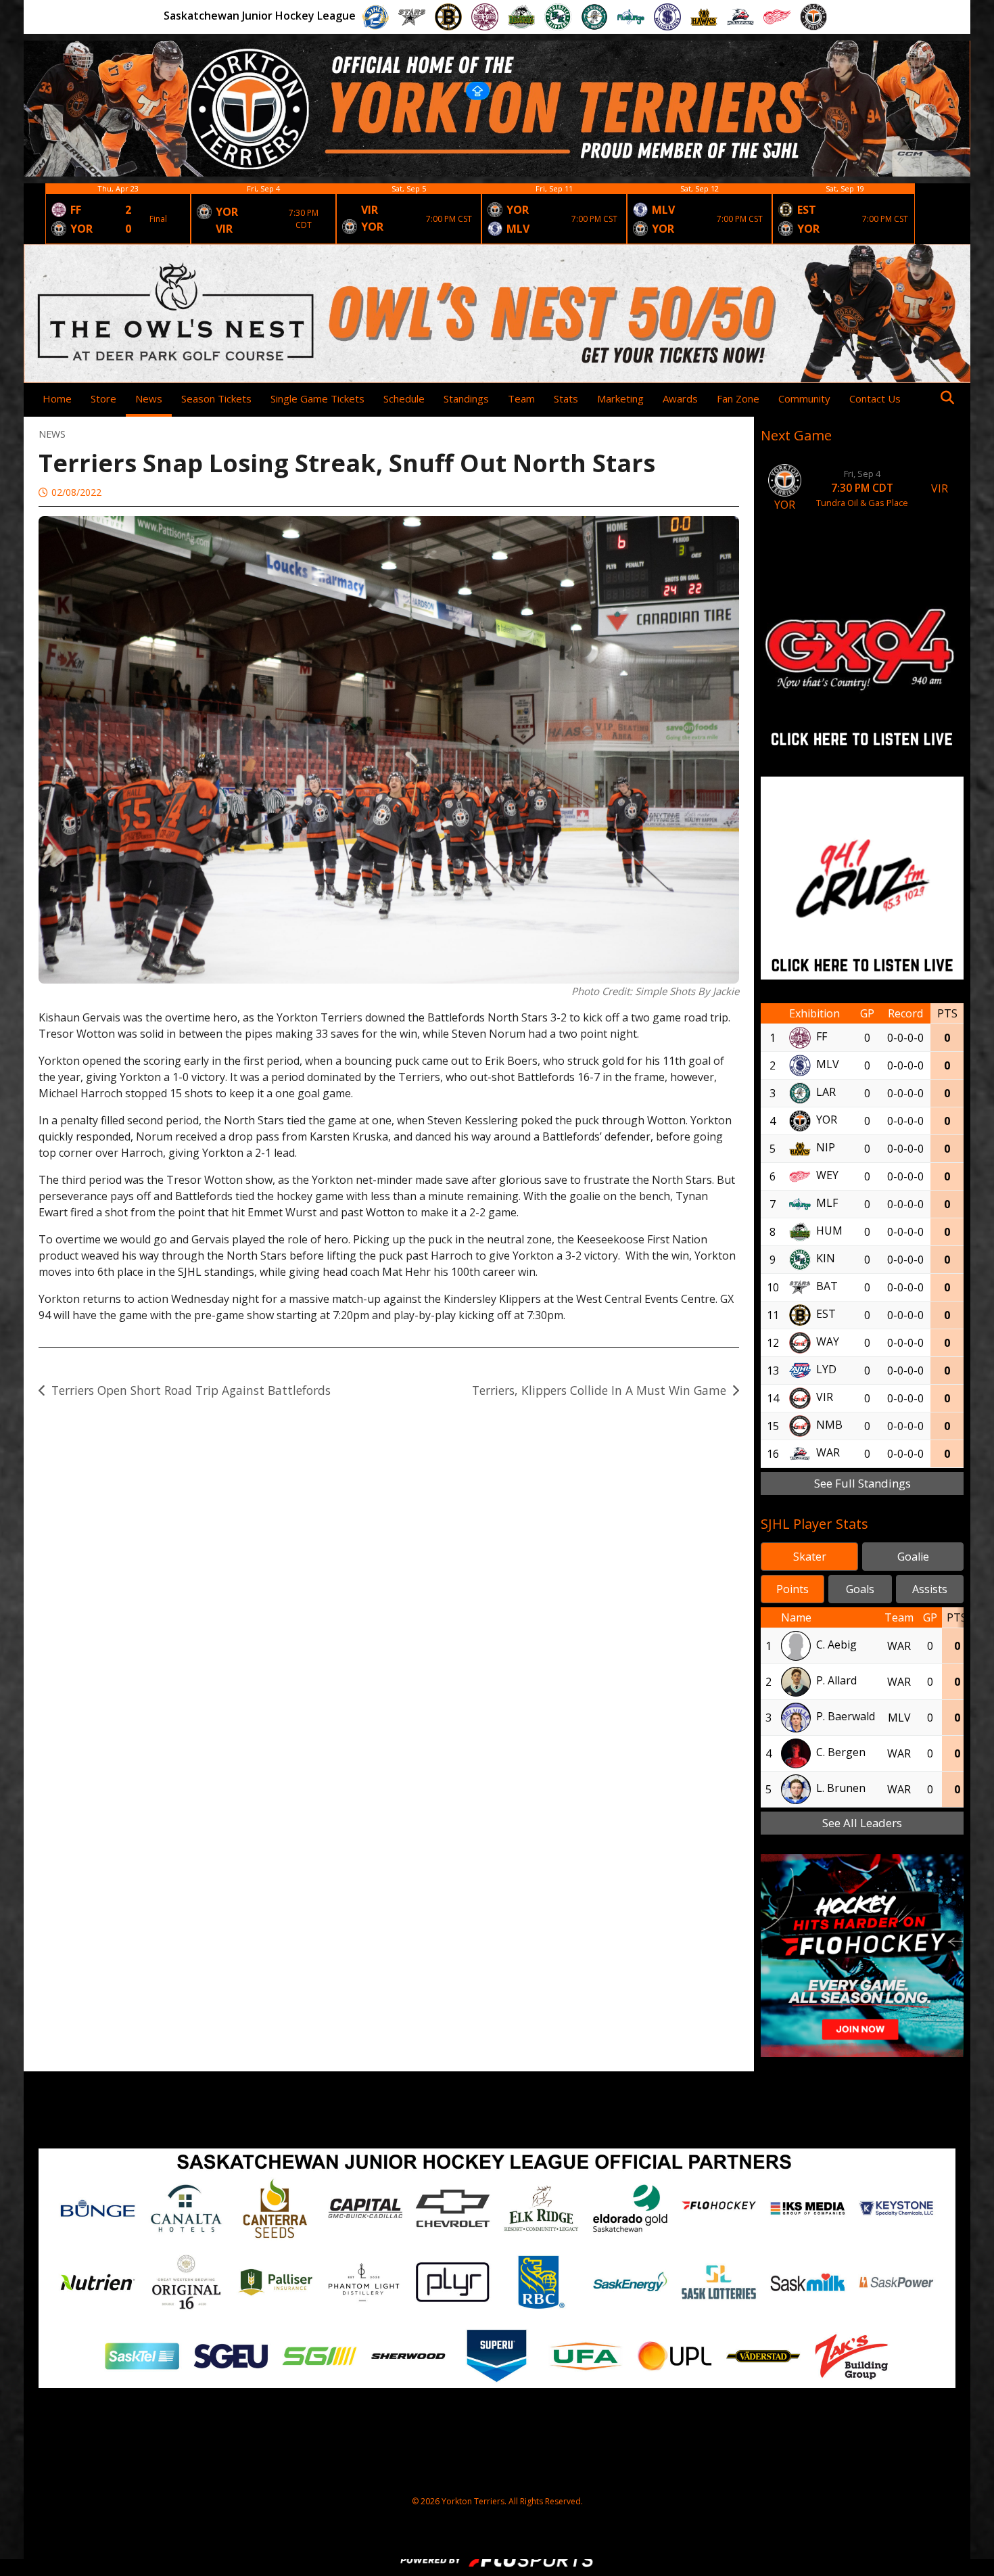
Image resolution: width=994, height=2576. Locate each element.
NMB (829, 1425)
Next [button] (926, 214)
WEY (827, 1176)
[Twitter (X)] (924, 398)
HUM (829, 1231)
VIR (825, 1398)
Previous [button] (34, 214)
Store (103, 398)
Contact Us (875, 398)
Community (804, 398)
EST (826, 1314)
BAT (827, 1287)
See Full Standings (862, 1483)
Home (57, 398)
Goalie (913, 1557)
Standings (466, 398)
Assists (930, 1589)
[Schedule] (954, 214)
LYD (826, 1370)
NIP (826, 1148)
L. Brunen (841, 1788)
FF (822, 1037)
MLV (828, 1065)
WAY (828, 1342)
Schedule (404, 398)
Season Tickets (216, 398)
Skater (810, 1557)
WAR (828, 1453)
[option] (118, 214)
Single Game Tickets (317, 398)
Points (792, 1589)
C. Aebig (836, 1644)
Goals (860, 1589)
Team (521, 398)
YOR (827, 1120)
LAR (826, 1092)
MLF (827, 1203)
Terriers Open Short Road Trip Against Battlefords (191, 1390)
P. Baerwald (846, 1716)
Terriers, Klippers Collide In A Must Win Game (599, 1390)
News (149, 398)
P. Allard (836, 1680)
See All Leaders (862, 1823)
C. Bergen (841, 1752)
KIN (826, 1259)
